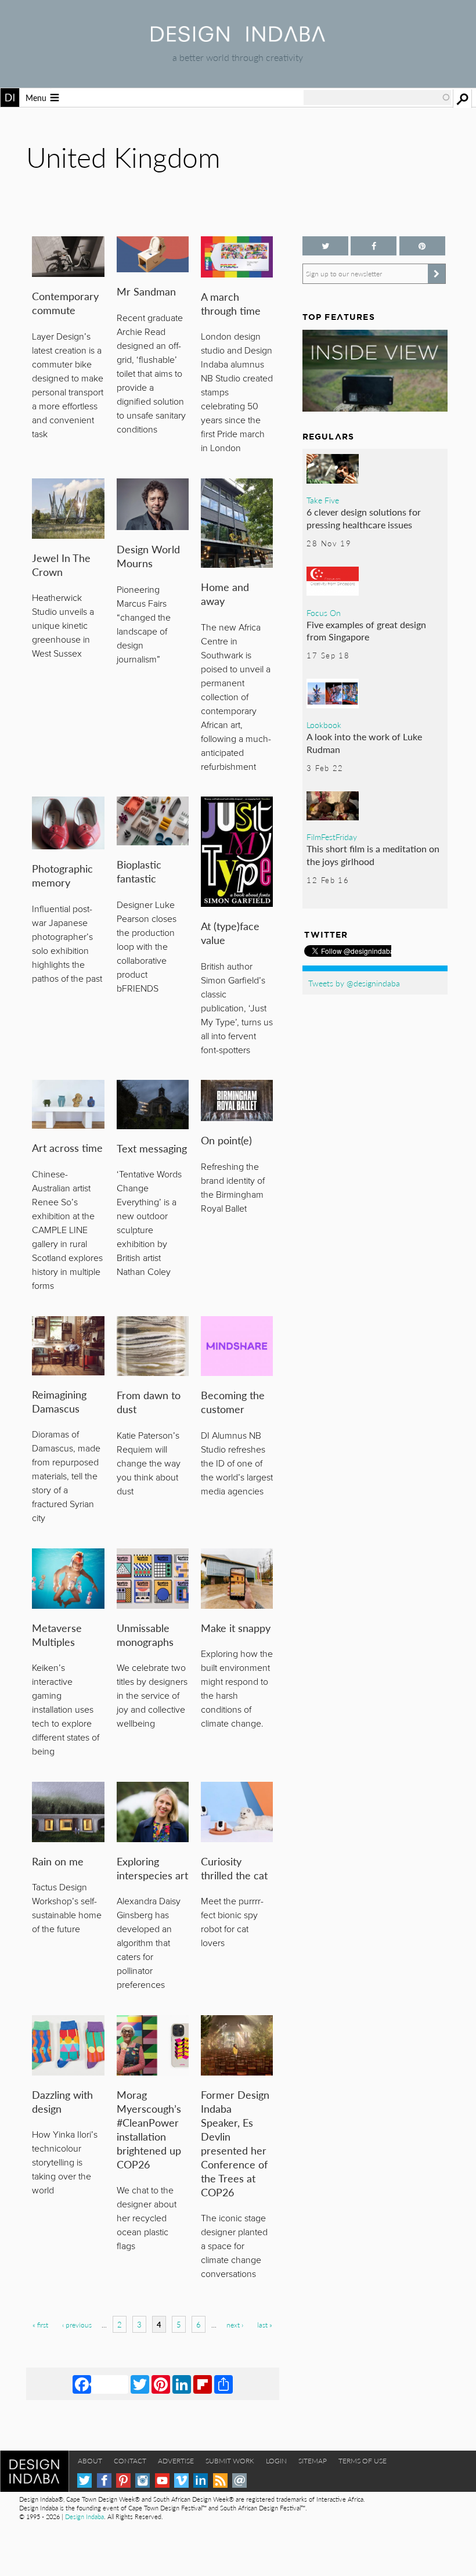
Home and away (225, 594)
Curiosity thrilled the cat (234, 1868)
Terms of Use (363, 2461)
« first (40, 2325)
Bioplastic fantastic (139, 871)
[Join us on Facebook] (374, 246)
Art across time (67, 1148)
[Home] (238, 38)
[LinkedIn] (182, 2384)
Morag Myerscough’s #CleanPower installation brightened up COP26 (149, 2129)
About (90, 2461)
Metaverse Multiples (57, 1635)
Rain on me (58, 1861)
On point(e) (226, 1140)
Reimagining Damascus (59, 1401)
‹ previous (77, 2325)
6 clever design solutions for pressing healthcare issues (364, 518)
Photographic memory (62, 875)
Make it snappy (236, 1628)
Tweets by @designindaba (354, 983)
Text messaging (152, 1148)
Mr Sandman (146, 291)
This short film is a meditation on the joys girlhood (373, 855)
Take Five (323, 500)
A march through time (231, 303)
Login (276, 2461)
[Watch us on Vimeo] (181, 2480)
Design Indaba (84, 2516)
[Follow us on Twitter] (325, 246)
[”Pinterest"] (422, 246)
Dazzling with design (62, 2101)
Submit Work (230, 2461)
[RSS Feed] (220, 2480)
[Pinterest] (161, 2384)
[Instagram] (143, 2480)
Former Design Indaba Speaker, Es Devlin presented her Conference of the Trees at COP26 (235, 2143)
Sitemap (313, 2461)
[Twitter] (140, 2384)
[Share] (223, 2384)
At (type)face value (230, 933)
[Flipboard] (203, 2384)
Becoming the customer (233, 1402)
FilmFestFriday (332, 837)
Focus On (324, 613)
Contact (130, 2461)
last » (265, 2325)
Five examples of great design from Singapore (366, 631)
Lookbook (324, 725)
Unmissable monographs (145, 1635)
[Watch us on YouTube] (162, 2480)
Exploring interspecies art (152, 1868)
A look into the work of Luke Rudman (364, 743)
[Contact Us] (239, 2480)
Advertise (176, 2461)
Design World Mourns (148, 556)
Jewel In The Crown (61, 565)
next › (235, 2325)
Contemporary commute (65, 303)
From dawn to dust (149, 1402)
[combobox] (377, 98)
